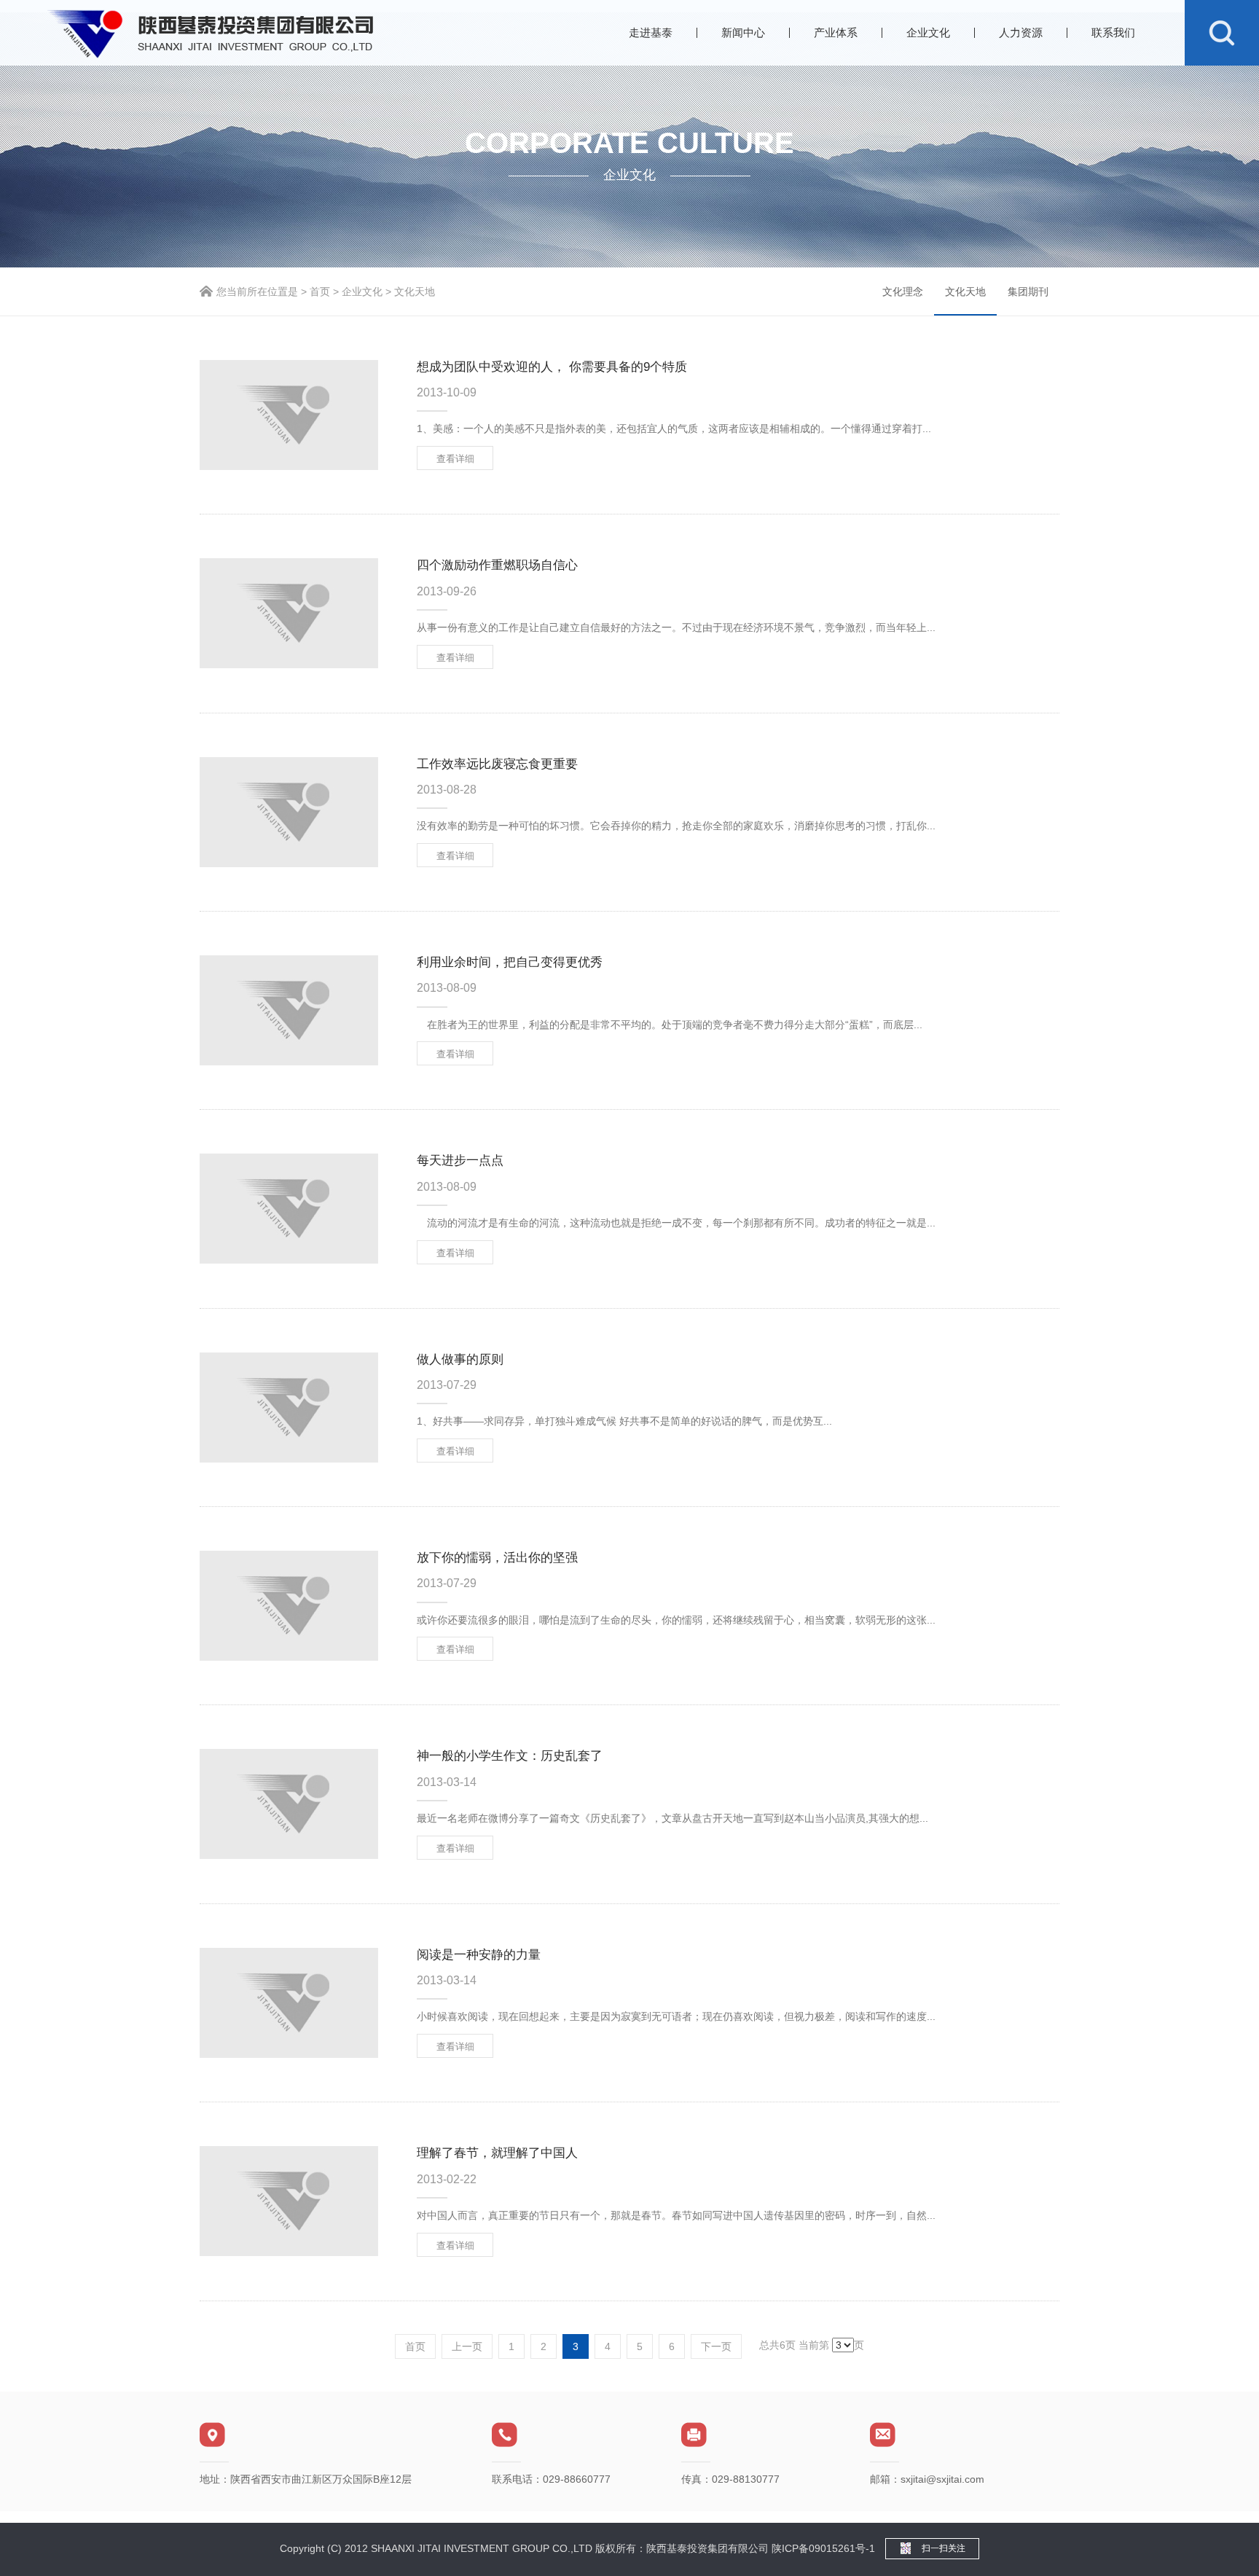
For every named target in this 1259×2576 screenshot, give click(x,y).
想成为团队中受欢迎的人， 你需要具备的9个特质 (552, 367)
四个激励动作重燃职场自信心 (497, 565)
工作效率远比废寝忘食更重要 (497, 764)
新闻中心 (743, 32)
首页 (320, 291)
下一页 (716, 2346)
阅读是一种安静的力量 (479, 1955)
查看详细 (455, 459)
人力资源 (1021, 32)
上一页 (467, 2346)
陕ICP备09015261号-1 (823, 2548)
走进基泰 (651, 32)
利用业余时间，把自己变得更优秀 (510, 962)
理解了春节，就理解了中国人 (497, 2153)
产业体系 (836, 32)
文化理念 (903, 291)
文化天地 (965, 291)
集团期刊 (1028, 291)
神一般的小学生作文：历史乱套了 (510, 1756)
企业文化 (928, 32)
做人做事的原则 (460, 1359)
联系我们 (1113, 32)
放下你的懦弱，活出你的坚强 (497, 1558)
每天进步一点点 (460, 1160)
